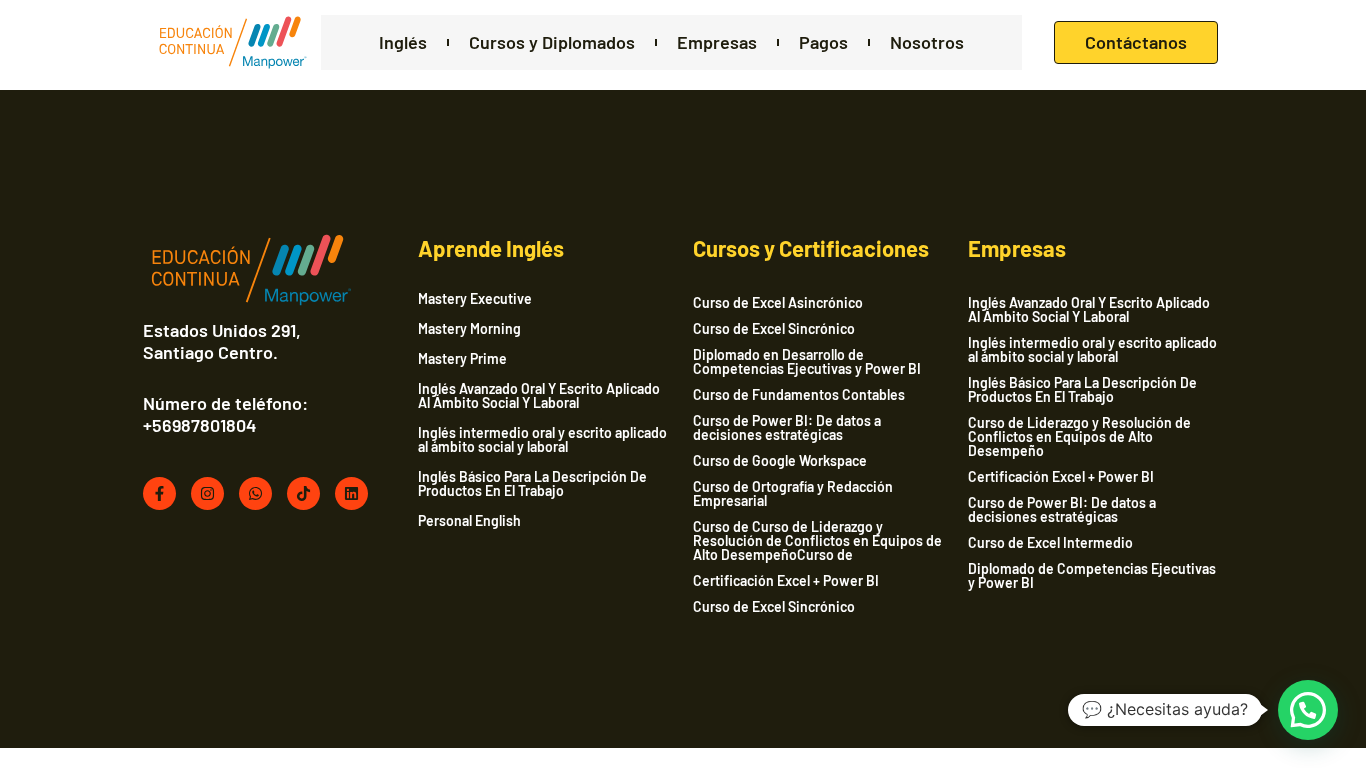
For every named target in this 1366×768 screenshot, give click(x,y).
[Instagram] (207, 493)
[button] (1308, 710)
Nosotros (927, 42)
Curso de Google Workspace (780, 460)
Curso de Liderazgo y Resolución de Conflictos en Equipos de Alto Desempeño (1079, 436)
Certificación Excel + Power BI (786, 580)
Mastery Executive (475, 299)
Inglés (403, 42)
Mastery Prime (462, 359)
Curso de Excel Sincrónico (774, 328)
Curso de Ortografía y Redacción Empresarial (793, 493)
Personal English (469, 521)
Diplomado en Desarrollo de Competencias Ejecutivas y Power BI (807, 361)
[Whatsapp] (255, 493)
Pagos (823, 42)
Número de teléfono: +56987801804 (225, 414)
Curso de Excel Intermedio (1050, 542)
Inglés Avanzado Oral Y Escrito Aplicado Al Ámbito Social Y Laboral (539, 396)
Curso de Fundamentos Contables (799, 394)
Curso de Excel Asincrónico (778, 302)
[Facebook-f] (159, 493)
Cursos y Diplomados (552, 42)
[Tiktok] (303, 493)
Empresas (717, 42)
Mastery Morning (469, 329)
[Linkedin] (351, 493)
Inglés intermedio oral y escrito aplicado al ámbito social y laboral (542, 440)
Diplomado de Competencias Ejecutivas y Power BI (1092, 575)
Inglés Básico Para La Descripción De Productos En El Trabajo (532, 484)
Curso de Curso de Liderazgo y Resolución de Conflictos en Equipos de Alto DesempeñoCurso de (817, 540)
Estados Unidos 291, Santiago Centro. (222, 341)
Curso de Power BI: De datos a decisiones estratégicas (787, 427)
